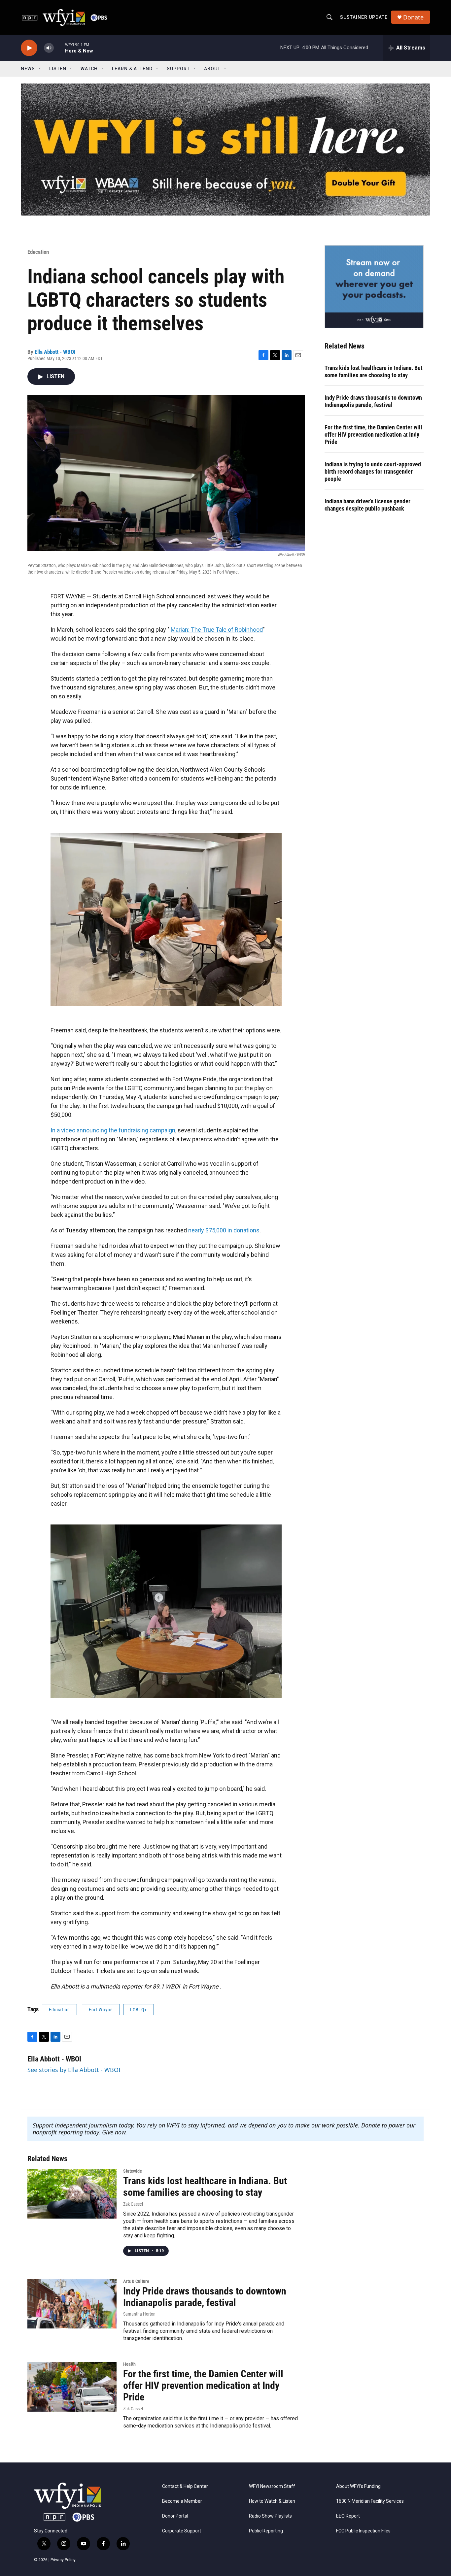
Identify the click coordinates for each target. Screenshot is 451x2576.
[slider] (59, 48)
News (28, 69)
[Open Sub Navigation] (40, 69)
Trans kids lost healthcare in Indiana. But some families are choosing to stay (374, 371)
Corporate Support (182, 2531)
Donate (413, 17)
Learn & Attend (132, 69)
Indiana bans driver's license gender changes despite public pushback (367, 505)
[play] (29, 48)
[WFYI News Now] (374, 286)
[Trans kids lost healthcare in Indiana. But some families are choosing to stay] (72, 2193)
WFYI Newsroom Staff (272, 2486)
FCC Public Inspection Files (363, 2531)
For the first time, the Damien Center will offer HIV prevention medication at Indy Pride (373, 435)
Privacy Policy (63, 2560)
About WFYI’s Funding (358, 2486)
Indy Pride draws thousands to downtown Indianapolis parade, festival (373, 401)
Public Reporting (266, 2531)
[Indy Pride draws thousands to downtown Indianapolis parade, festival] (72, 2304)
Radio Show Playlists (270, 2516)
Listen (58, 69)
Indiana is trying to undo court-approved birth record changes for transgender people (373, 471)
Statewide (133, 2171)
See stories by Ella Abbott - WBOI (74, 2070)
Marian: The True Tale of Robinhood (217, 630)
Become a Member (182, 2501)
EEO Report (348, 2516)
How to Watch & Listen (272, 2501)
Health (129, 2364)
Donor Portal (175, 2516)
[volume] (49, 48)
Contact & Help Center (185, 2486)
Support (178, 69)
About (212, 69)
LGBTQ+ (139, 2010)
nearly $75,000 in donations (224, 1230)
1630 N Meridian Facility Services (370, 2501)
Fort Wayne (101, 2010)
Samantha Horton (139, 2314)
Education (38, 252)
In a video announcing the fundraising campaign (113, 1130)
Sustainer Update (364, 17)
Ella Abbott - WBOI (55, 352)
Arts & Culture (136, 2281)
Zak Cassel (133, 2204)
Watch (89, 69)
